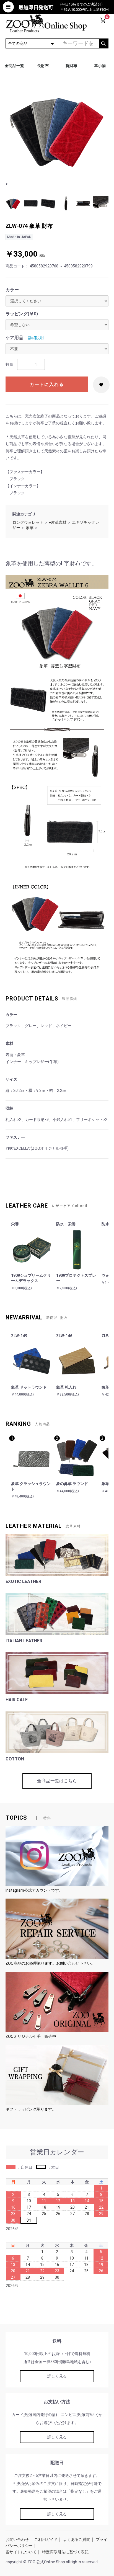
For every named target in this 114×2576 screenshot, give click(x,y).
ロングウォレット (28, 522)
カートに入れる (47, 384)
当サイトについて (21, 2552)
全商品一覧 (14, 66)
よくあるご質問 (77, 2539)
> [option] (7, 184)
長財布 (43, 66)
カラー (12, 290)
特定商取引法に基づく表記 (65, 2552)
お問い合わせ (17, 2539)
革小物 (100, 66)
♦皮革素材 (58, 522)
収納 (9, 1108)
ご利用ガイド (46, 2539)
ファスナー (15, 1137)
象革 (30, 528)
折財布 (71, 66)
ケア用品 (14, 338)
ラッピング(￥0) (22, 314)
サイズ (11, 1079)
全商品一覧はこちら (57, 1781)
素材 (9, 1043)
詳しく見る (57, 2376)
